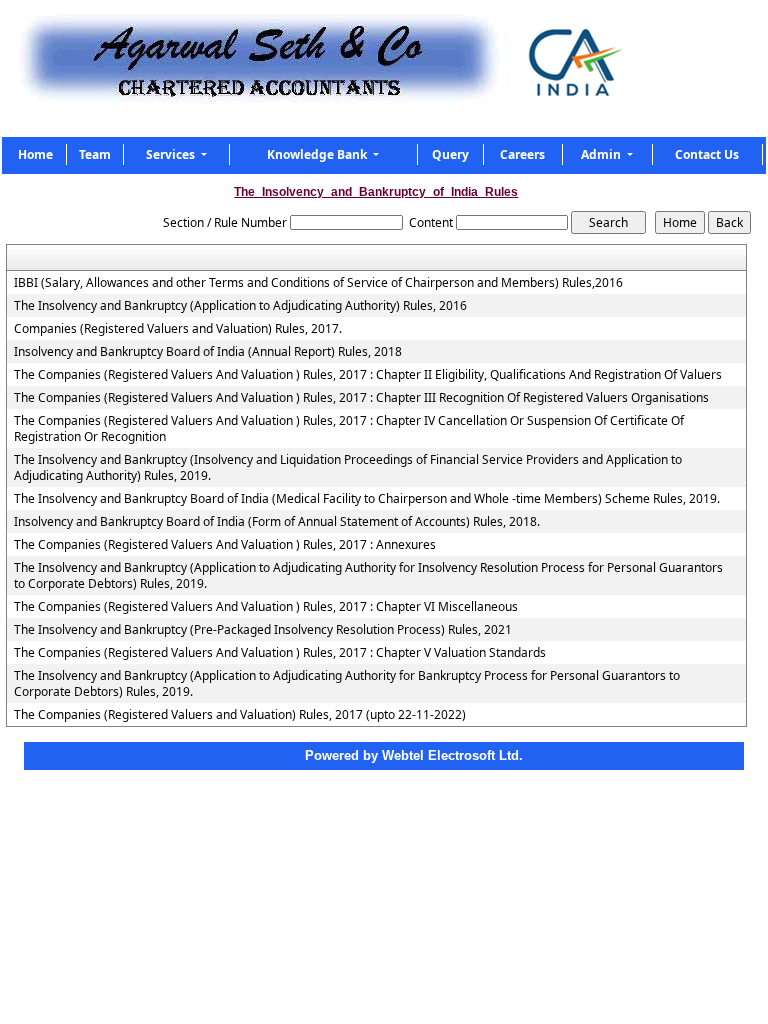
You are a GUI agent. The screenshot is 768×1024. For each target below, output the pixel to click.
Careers (522, 154)
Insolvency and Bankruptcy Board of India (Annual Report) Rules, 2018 (208, 352)
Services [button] (172, 154)
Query (450, 154)
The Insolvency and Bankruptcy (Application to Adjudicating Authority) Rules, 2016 (240, 306)
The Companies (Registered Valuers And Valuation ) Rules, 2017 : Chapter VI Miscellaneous (266, 607)
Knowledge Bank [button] (318, 154)
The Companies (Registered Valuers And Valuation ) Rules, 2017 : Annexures (225, 545)
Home (35, 154)
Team (95, 154)
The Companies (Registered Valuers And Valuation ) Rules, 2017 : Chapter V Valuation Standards (280, 653)
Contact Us (707, 154)
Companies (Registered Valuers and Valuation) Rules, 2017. (178, 329)
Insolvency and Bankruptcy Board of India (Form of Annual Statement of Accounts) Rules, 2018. (277, 522)
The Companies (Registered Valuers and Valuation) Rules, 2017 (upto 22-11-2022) (240, 715)
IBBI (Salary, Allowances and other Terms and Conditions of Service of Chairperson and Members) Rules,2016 (318, 283)
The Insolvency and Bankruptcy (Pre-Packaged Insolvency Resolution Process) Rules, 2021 (263, 630)
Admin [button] (602, 154)
